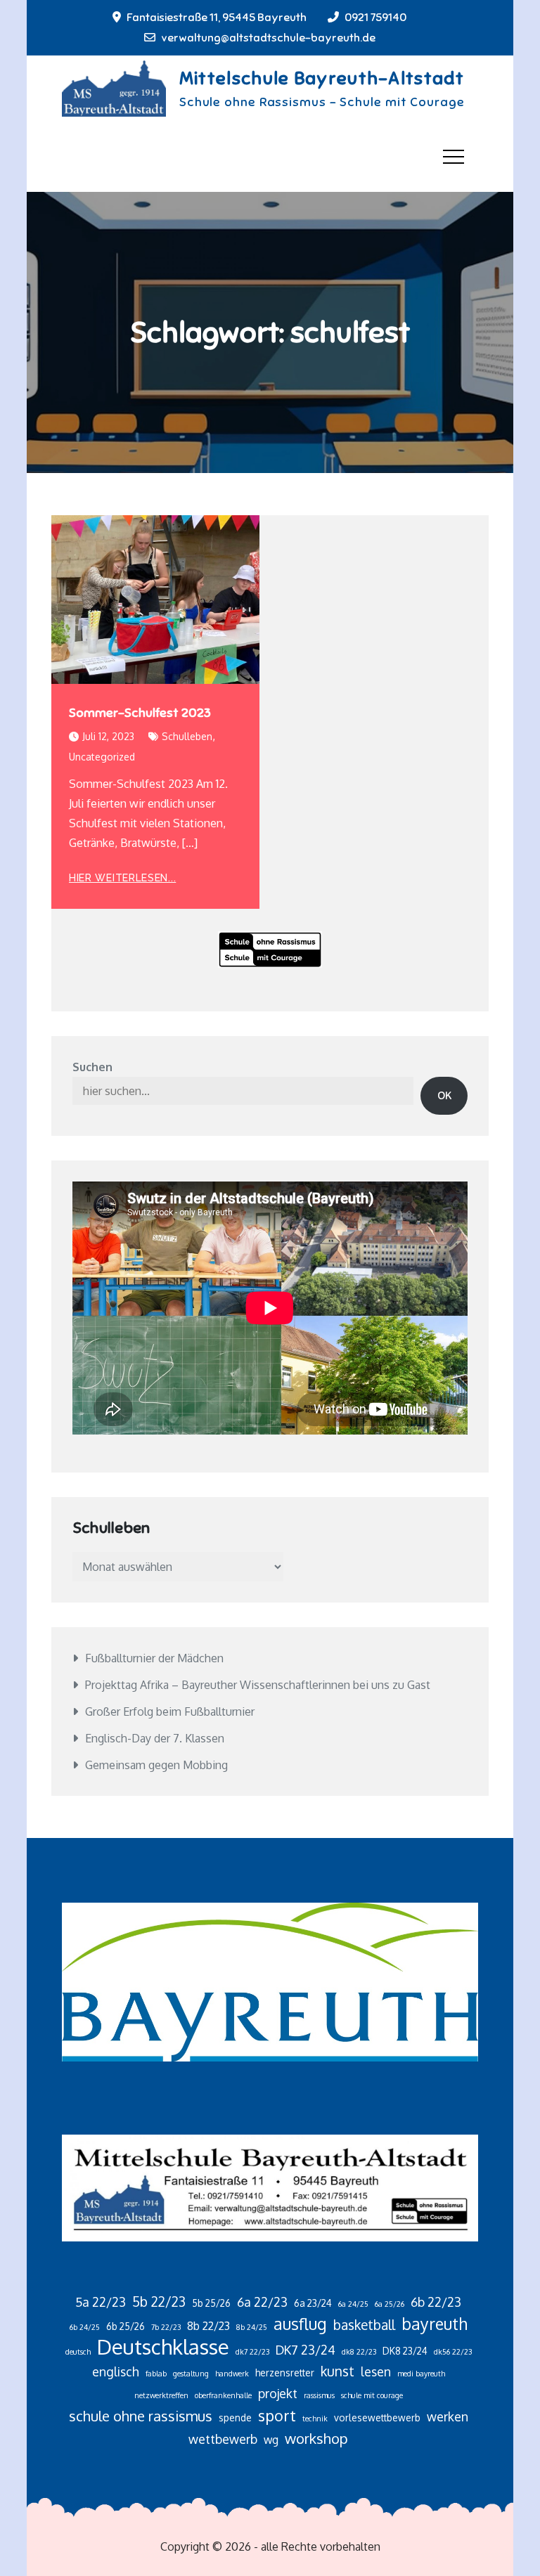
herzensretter (285, 2373)
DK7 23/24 (306, 2350)
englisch (116, 2371)
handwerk (232, 2374)
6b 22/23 (436, 2302)
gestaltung (191, 2374)
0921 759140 (375, 18)
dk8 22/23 (359, 2352)
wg (271, 2440)
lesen (376, 2371)
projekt (278, 2393)
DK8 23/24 (405, 2351)
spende (235, 2418)
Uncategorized (102, 757)
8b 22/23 (208, 2326)
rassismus (319, 2395)
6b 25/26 (126, 2326)
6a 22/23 (262, 2302)
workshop (316, 2438)
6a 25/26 (390, 2304)
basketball (364, 2325)
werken (448, 2416)
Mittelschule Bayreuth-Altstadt (322, 78)
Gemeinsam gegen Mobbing (156, 1765)
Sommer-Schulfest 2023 (140, 713)
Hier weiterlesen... (122, 878)
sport (277, 2415)
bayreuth (435, 2324)
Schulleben (187, 736)
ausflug (300, 2324)
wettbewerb (223, 2439)
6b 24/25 (85, 2327)
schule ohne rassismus (141, 2416)
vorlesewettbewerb (377, 2418)
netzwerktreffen (161, 2395)
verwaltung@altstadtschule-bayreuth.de (268, 38)
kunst (337, 2371)
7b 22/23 (166, 2327)
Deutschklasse (163, 2347)
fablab (156, 2374)
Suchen (92, 1067)
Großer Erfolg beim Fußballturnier (170, 1711)
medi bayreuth (421, 2374)
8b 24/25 (252, 2327)
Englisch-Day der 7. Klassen (155, 1738)
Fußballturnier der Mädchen (154, 1658)
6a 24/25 (353, 2304)
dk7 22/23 (252, 2352)
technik (315, 2419)
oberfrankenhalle (223, 2395)
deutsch (78, 2352)
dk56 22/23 (453, 2352)
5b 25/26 (211, 2303)
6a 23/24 (313, 2303)
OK (444, 1096)
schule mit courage (372, 2395)
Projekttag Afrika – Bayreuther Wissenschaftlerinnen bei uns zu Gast (258, 1685)
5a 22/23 (101, 2302)
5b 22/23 (159, 2302)
